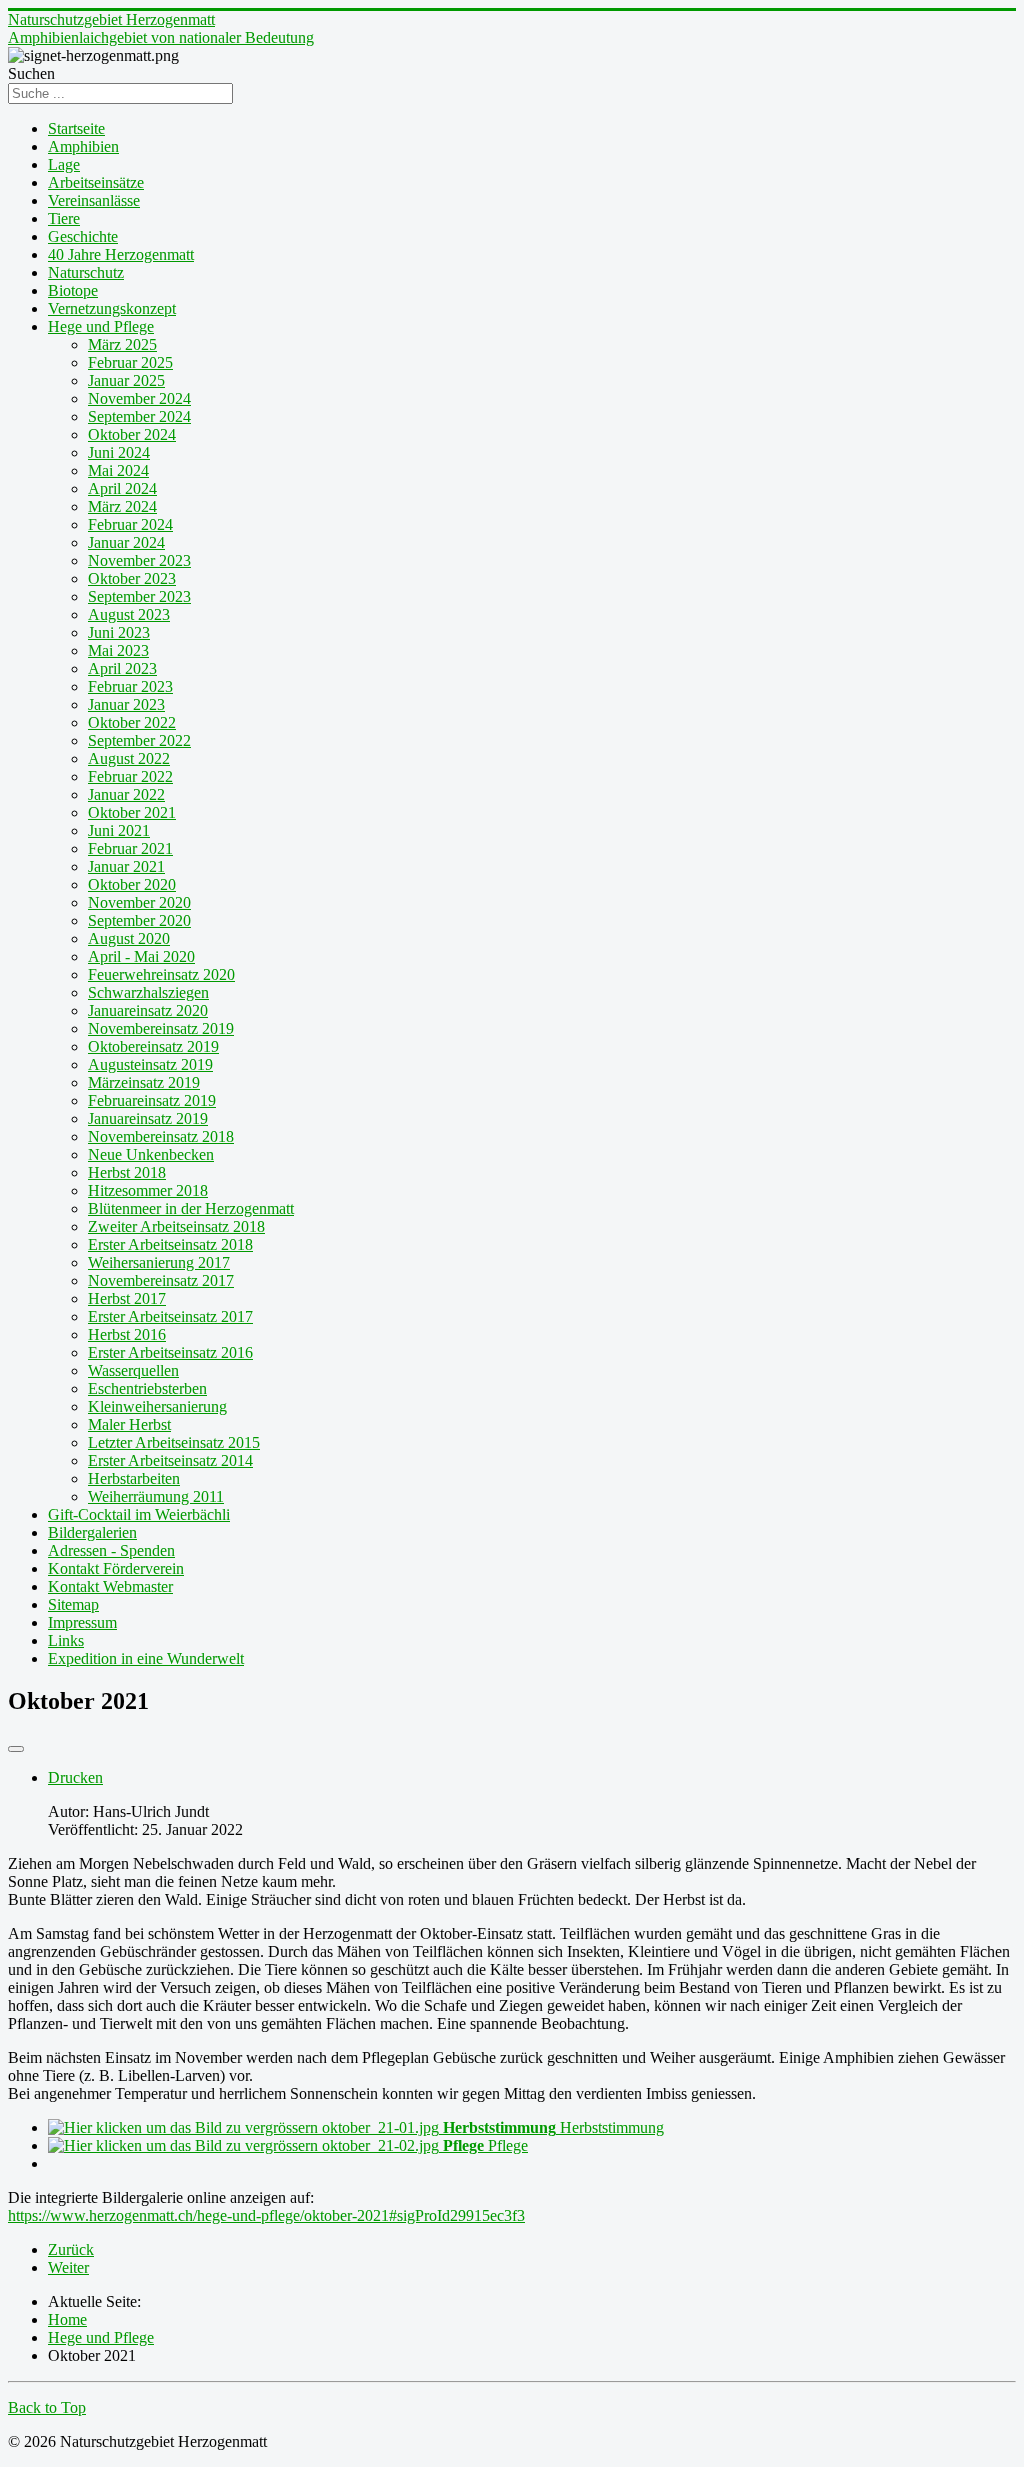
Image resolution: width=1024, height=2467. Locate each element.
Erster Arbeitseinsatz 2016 (170, 1352)
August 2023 (129, 614)
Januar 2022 (126, 794)
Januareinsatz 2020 (148, 1010)
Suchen (31, 73)
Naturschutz (86, 272)
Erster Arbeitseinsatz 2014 (170, 1460)
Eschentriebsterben (147, 1388)
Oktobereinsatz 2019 (153, 1046)
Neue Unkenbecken (151, 1154)
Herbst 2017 (127, 1298)
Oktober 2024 (132, 434)
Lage (64, 164)
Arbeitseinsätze (96, 182)
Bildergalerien (92, 1532)
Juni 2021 (119, 830)
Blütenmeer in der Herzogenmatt (191, 1208)
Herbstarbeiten (134, 1478)
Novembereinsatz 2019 (161, 1028)
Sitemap (73, 1604)
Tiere (64, 218)
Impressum (82, 1622)
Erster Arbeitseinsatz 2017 (170, 1316)
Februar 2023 (130, 686)
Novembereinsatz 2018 (161, 1136)
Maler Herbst (129, 1424)
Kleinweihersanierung (157, 1406)
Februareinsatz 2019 (152, 1100)
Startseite (76, 128)
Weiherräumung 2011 (156, 1496)
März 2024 (122, 506)
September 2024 (139, 416)
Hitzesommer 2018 (148, 1190)
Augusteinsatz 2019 (150, 1064)
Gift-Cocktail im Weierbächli (139, 1514)
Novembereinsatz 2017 (161, 1280)
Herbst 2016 (127, 1334)
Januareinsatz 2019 (148, 1118)
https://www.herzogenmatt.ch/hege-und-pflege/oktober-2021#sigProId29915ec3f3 (266, 2215)
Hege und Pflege (101, 326)
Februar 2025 (130, 362)
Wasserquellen (133, 1370)
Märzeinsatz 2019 (144, 1082)
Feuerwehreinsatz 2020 (161, 974)
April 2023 (122, 668)
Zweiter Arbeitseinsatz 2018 (176, 1226)
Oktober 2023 (132, 578)
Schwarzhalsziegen (148, 992)
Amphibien (83, 146)
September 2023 (139, 596)
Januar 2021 (126, 866)
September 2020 (139, 920)
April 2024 (122, 488)
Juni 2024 (119, 452)
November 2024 (139, 398)
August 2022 (129, 758)
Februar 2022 (130, 776)
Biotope (73, 290)
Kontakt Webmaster (110, 1586)
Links (66, 1640)
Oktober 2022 (132, 722)
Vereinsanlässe (94, 200)
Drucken (75, 1777)
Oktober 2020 (132, 884)
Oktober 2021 (132, 812)
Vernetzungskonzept (112, 308)
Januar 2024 (126, 542)
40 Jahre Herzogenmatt (121, 254)
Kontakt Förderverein (116, 1568)
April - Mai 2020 (141, 956)
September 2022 (139, 740)
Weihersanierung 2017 (159, 1262)
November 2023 (139, 560)
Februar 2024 (130, 524)
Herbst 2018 (127, 1172)
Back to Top (47, 2407)
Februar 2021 (130, 848)
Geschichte (83, 236)
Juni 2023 (119, 632)
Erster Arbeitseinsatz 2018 (170, 1244)
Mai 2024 (118, 470)
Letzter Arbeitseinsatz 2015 (174, 1442)
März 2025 (122, 344)
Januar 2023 (126, 704)
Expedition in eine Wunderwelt (146, 1658)
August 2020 (129, 938)
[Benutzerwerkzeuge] (16, 1749)
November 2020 (139, 902)
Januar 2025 (126, 380)
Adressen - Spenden (111, 1550)
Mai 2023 (118, 650)
